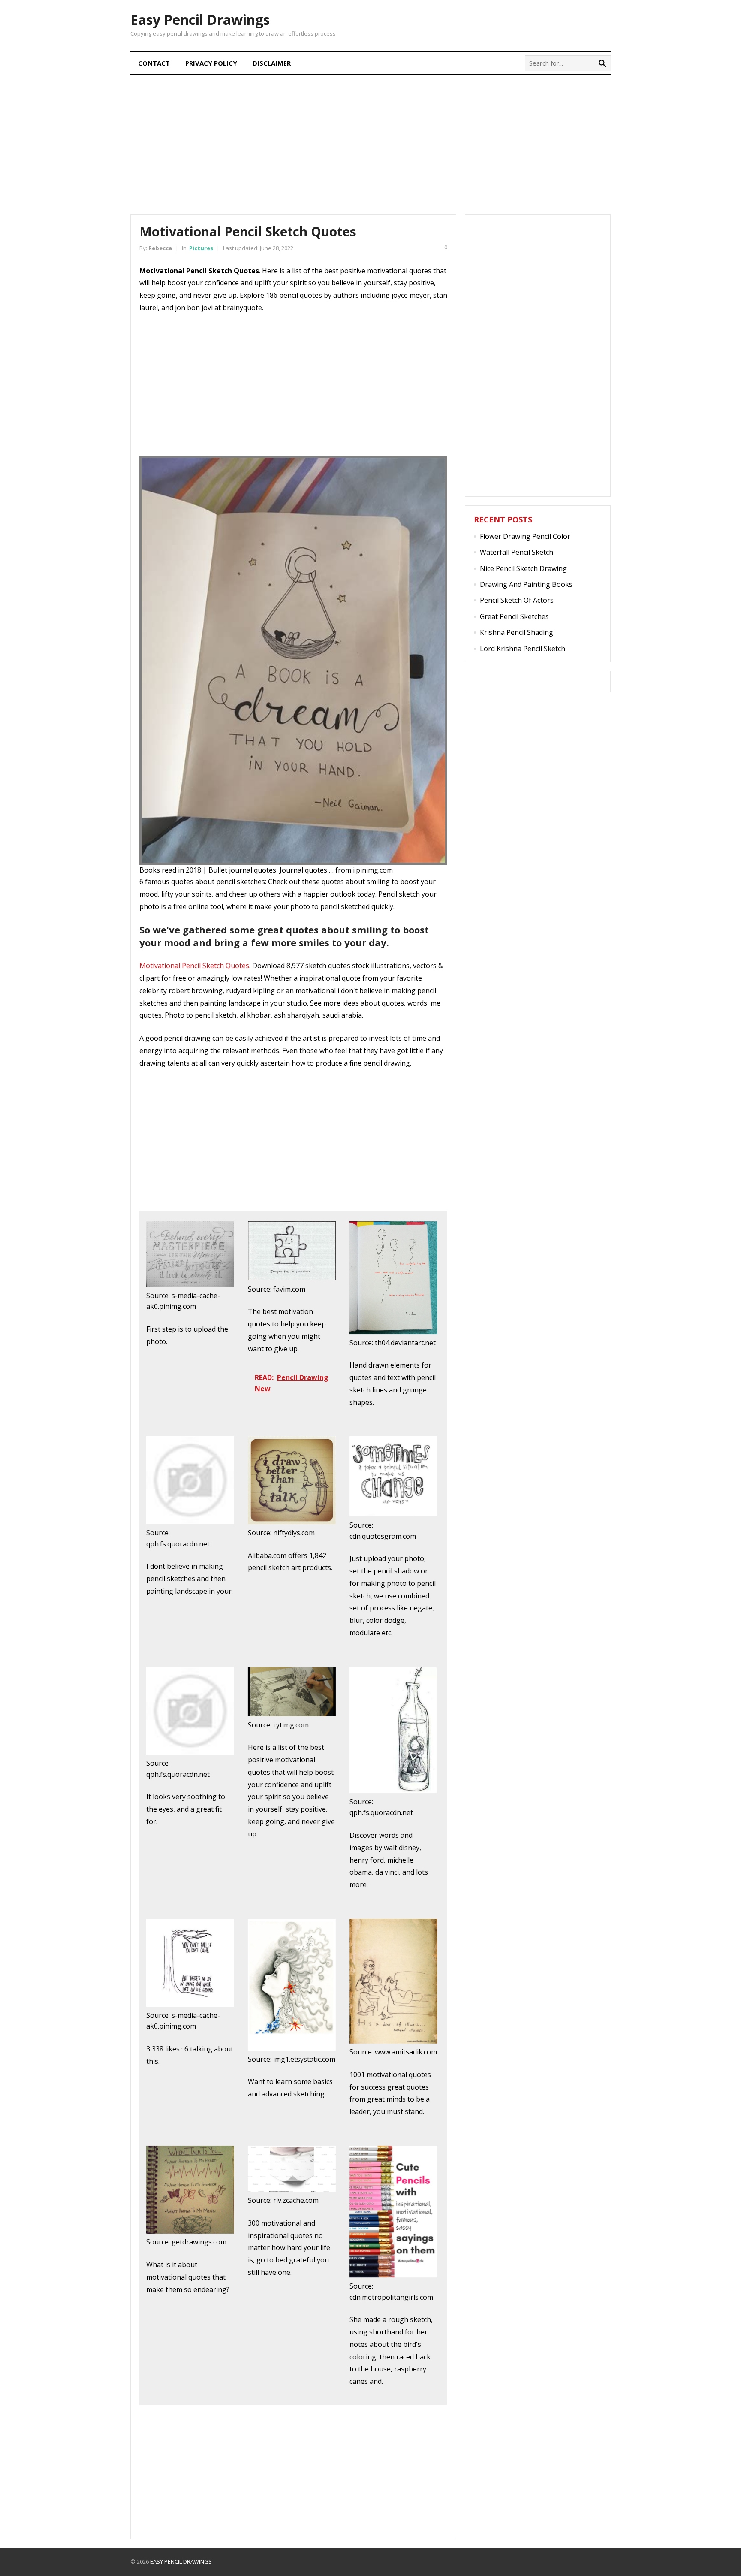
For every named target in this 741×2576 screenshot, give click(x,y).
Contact (154, 63)
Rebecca (160, 248)
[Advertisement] (370, 143)
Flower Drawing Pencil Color (525, 536)
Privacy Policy (211, 63)
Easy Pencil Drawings (200, 20)
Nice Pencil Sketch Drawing (523, 568)
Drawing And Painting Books (526, 584)
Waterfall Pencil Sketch (517, 552)
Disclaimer (272, 63)
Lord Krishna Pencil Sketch (523, 649)
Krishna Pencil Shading (517, 632)
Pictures (201, 248)
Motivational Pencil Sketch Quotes (194, 966)
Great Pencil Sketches (514, 616)
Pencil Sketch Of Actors (517, 600)
